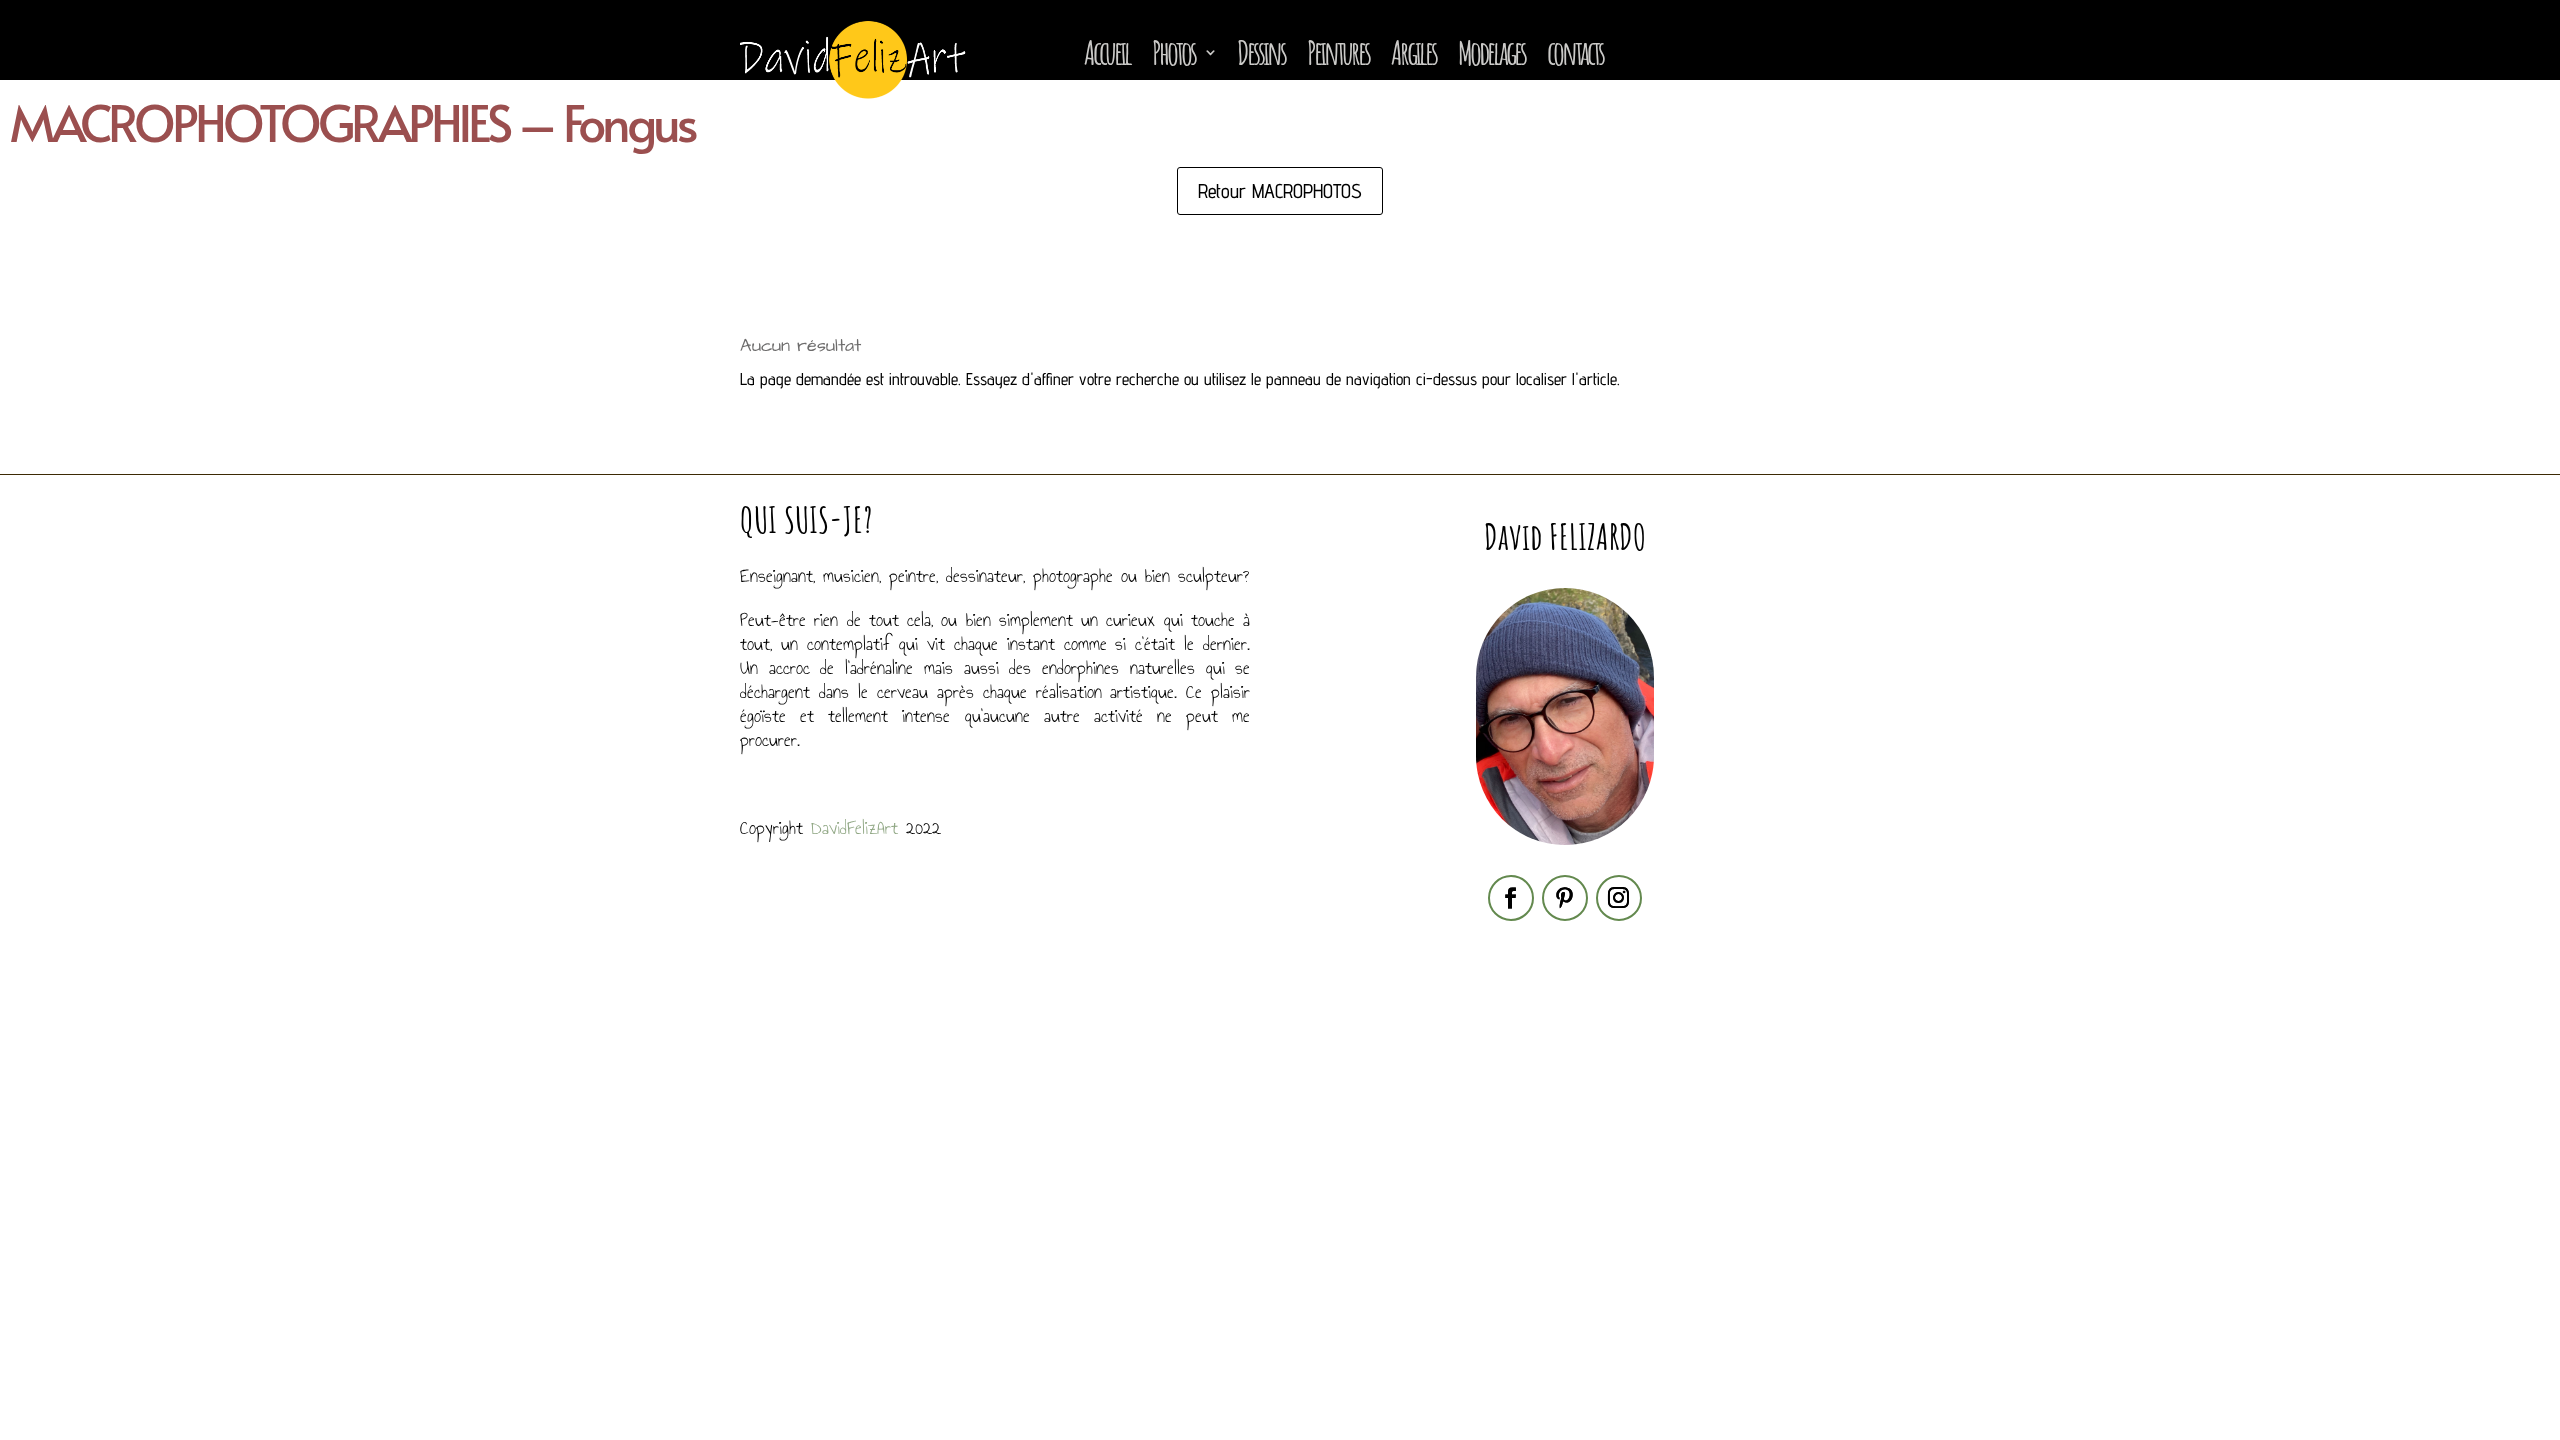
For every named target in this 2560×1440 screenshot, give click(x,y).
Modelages (1491, 52)
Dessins (1261, 52)
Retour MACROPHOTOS (1280, 191)
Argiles (1413, 52)
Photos (1173, 52)
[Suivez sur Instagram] (1619, 898)
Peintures (1338, 52)
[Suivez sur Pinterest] (1565, 898)
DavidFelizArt (854, 828)
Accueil (1107, 52)
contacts (1575, 52)
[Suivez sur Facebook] (1511, 898)
